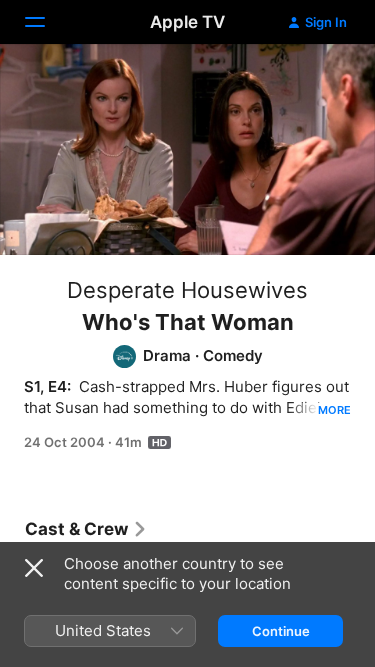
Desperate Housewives (187, 290)
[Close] (34, 568)
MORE (334, 410)
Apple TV (187, 22)
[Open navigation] (47, 22)
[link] (86, 529)
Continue (281, 631)
